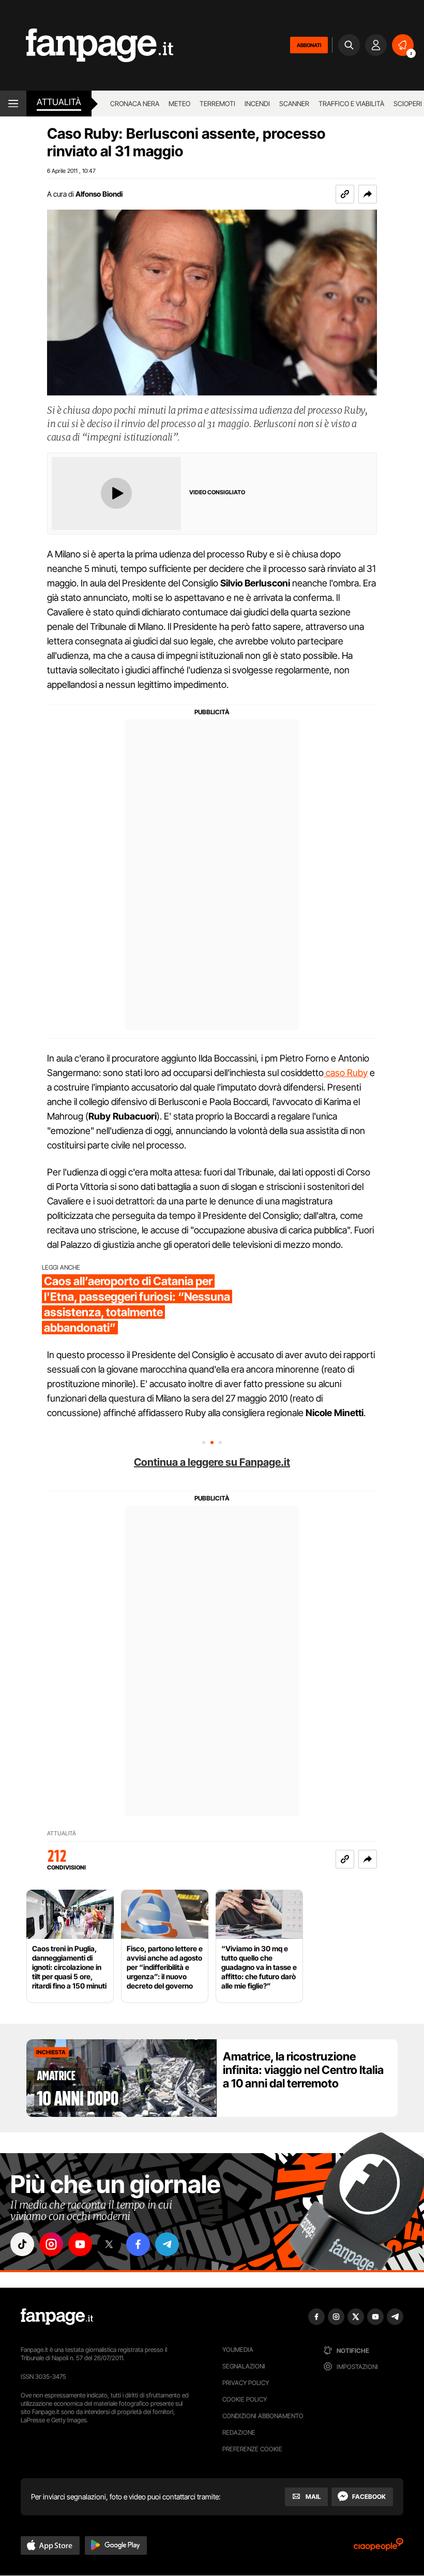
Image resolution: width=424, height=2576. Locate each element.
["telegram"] (167, 2244)
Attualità (59, 102)
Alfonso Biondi (99, 194)
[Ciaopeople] (378, 2548)
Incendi (257, 104)
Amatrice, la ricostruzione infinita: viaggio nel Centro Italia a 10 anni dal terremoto (303, 2070)
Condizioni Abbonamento (263, 2416)
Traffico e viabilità (351, 104)
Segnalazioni (244, 2366)
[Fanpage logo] (87, 45)
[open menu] (13, 104)
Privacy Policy (246, 2383)
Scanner (294, 104)
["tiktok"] (22, 2244)
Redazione (239, 2432)
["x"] (109, 2244)
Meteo (179, 104)
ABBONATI (309, 45)
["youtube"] (80, 2244)
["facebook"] (138, 2244)
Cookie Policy (245, 2399)
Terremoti (217, 104)
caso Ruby (346, 1073)
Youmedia (238, 2350)
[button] (368, 194)
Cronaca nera (135, 104)
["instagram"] (51, 2244)
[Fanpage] (57, 2317)
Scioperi (408, 104)
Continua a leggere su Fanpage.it (212, 1462)
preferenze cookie (252, 2449)
